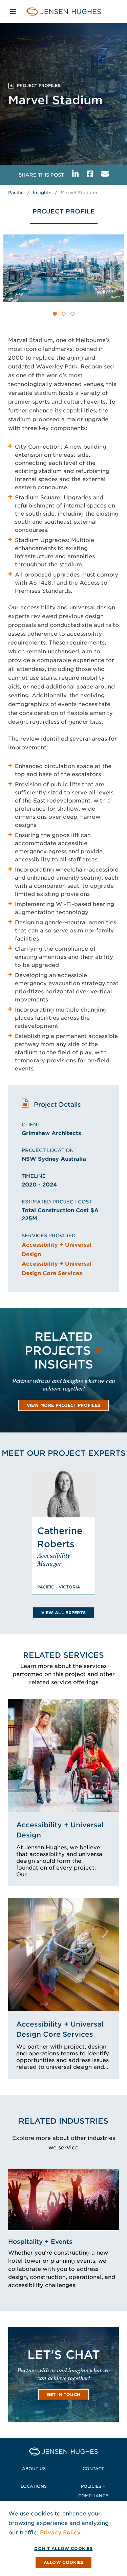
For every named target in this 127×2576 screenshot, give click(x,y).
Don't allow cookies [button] (63, 2548)
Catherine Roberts (60, 1537)
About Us (34, 2469)
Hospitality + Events (40, 2242)
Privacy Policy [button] (60, 2533)
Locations (34, 2486)
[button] (55, 314)
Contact (93, 2469)
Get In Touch (64, 2394)
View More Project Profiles (64, 1405)
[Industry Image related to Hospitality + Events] (63, 2199)
